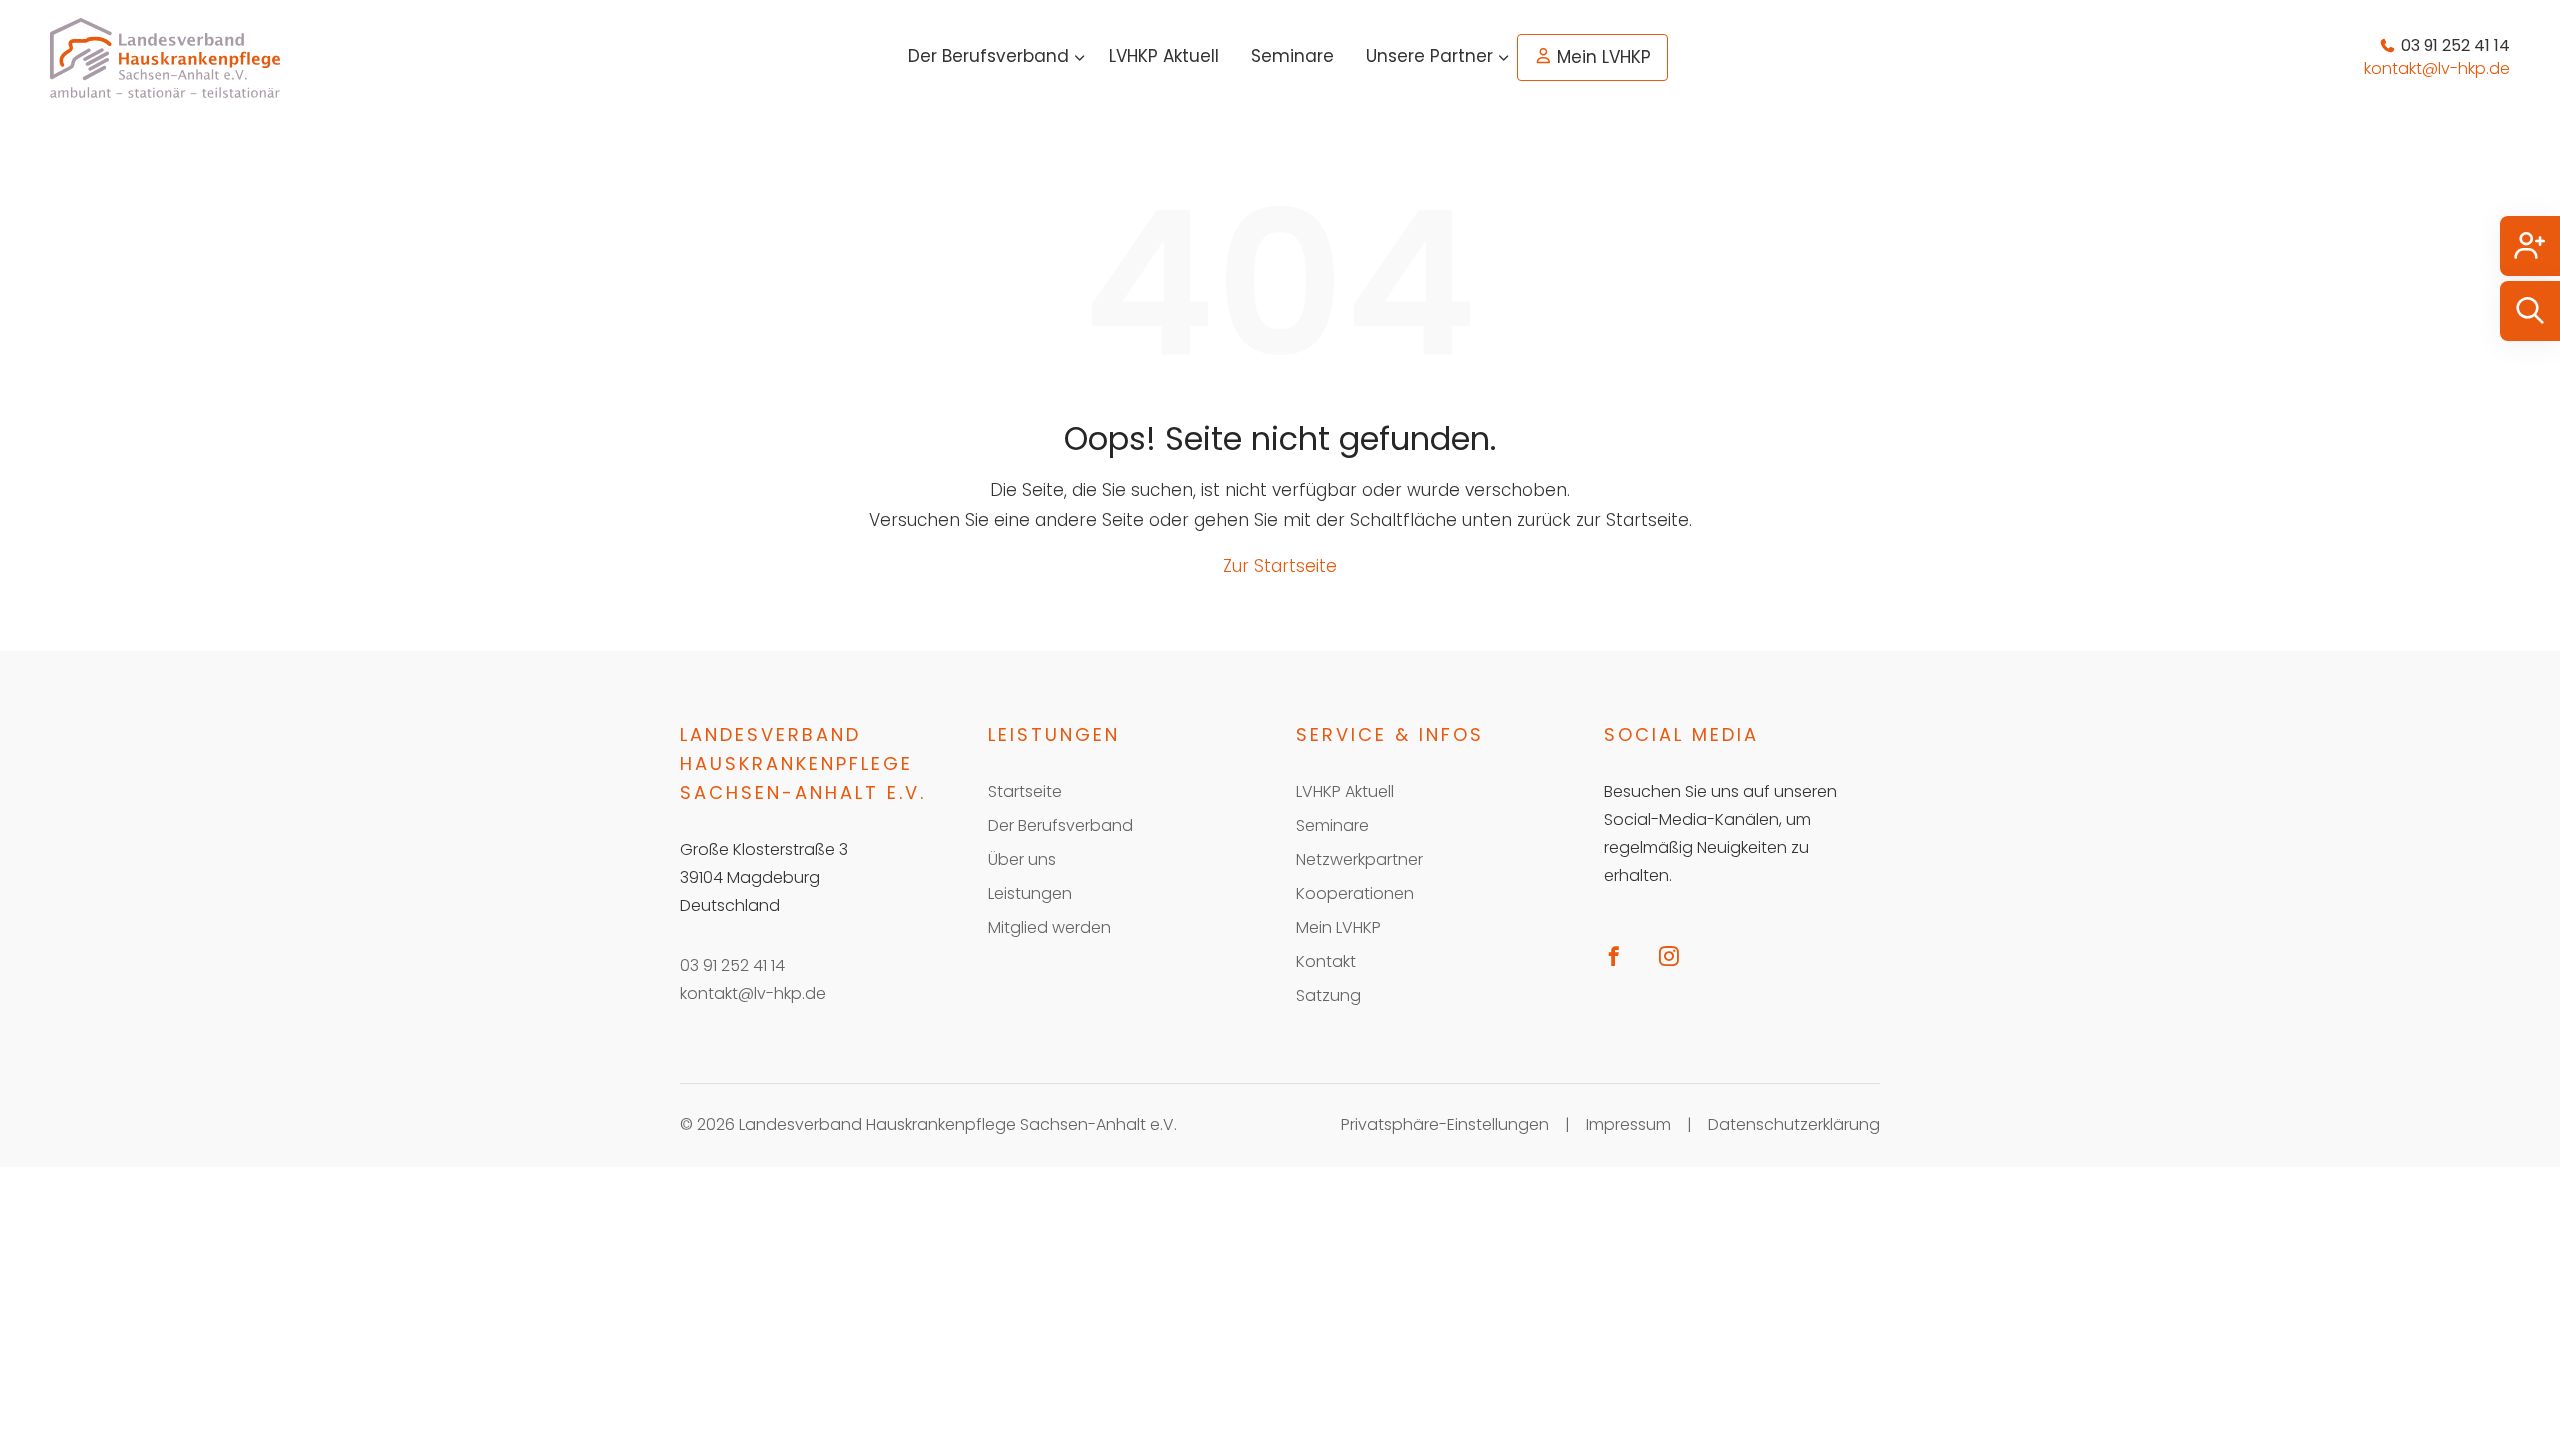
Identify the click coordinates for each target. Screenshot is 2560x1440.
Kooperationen (1355, 893)
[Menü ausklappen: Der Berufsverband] (1080, 58)
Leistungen (1030, 893)
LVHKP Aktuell (1164, 56)
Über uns (1022, 859)
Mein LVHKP (1604, 57)
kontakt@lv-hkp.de (753, 993)
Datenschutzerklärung (1794, 1124)
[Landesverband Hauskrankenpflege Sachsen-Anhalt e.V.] (165, 58)
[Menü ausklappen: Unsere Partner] (1504, 58)
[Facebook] (1621, 955)
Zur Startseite (1280, 566)
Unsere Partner (1429, 56)
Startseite (1025, 791)
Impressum (1628, 1124)
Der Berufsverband (988, 56)
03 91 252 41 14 (732, 965)
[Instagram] (1676, 955)
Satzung (1328, 995)
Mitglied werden (1049, 927)
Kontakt (1326, 961)
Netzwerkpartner (1359, 859)
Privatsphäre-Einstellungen (1445, 1124)
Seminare (1292, 56)
